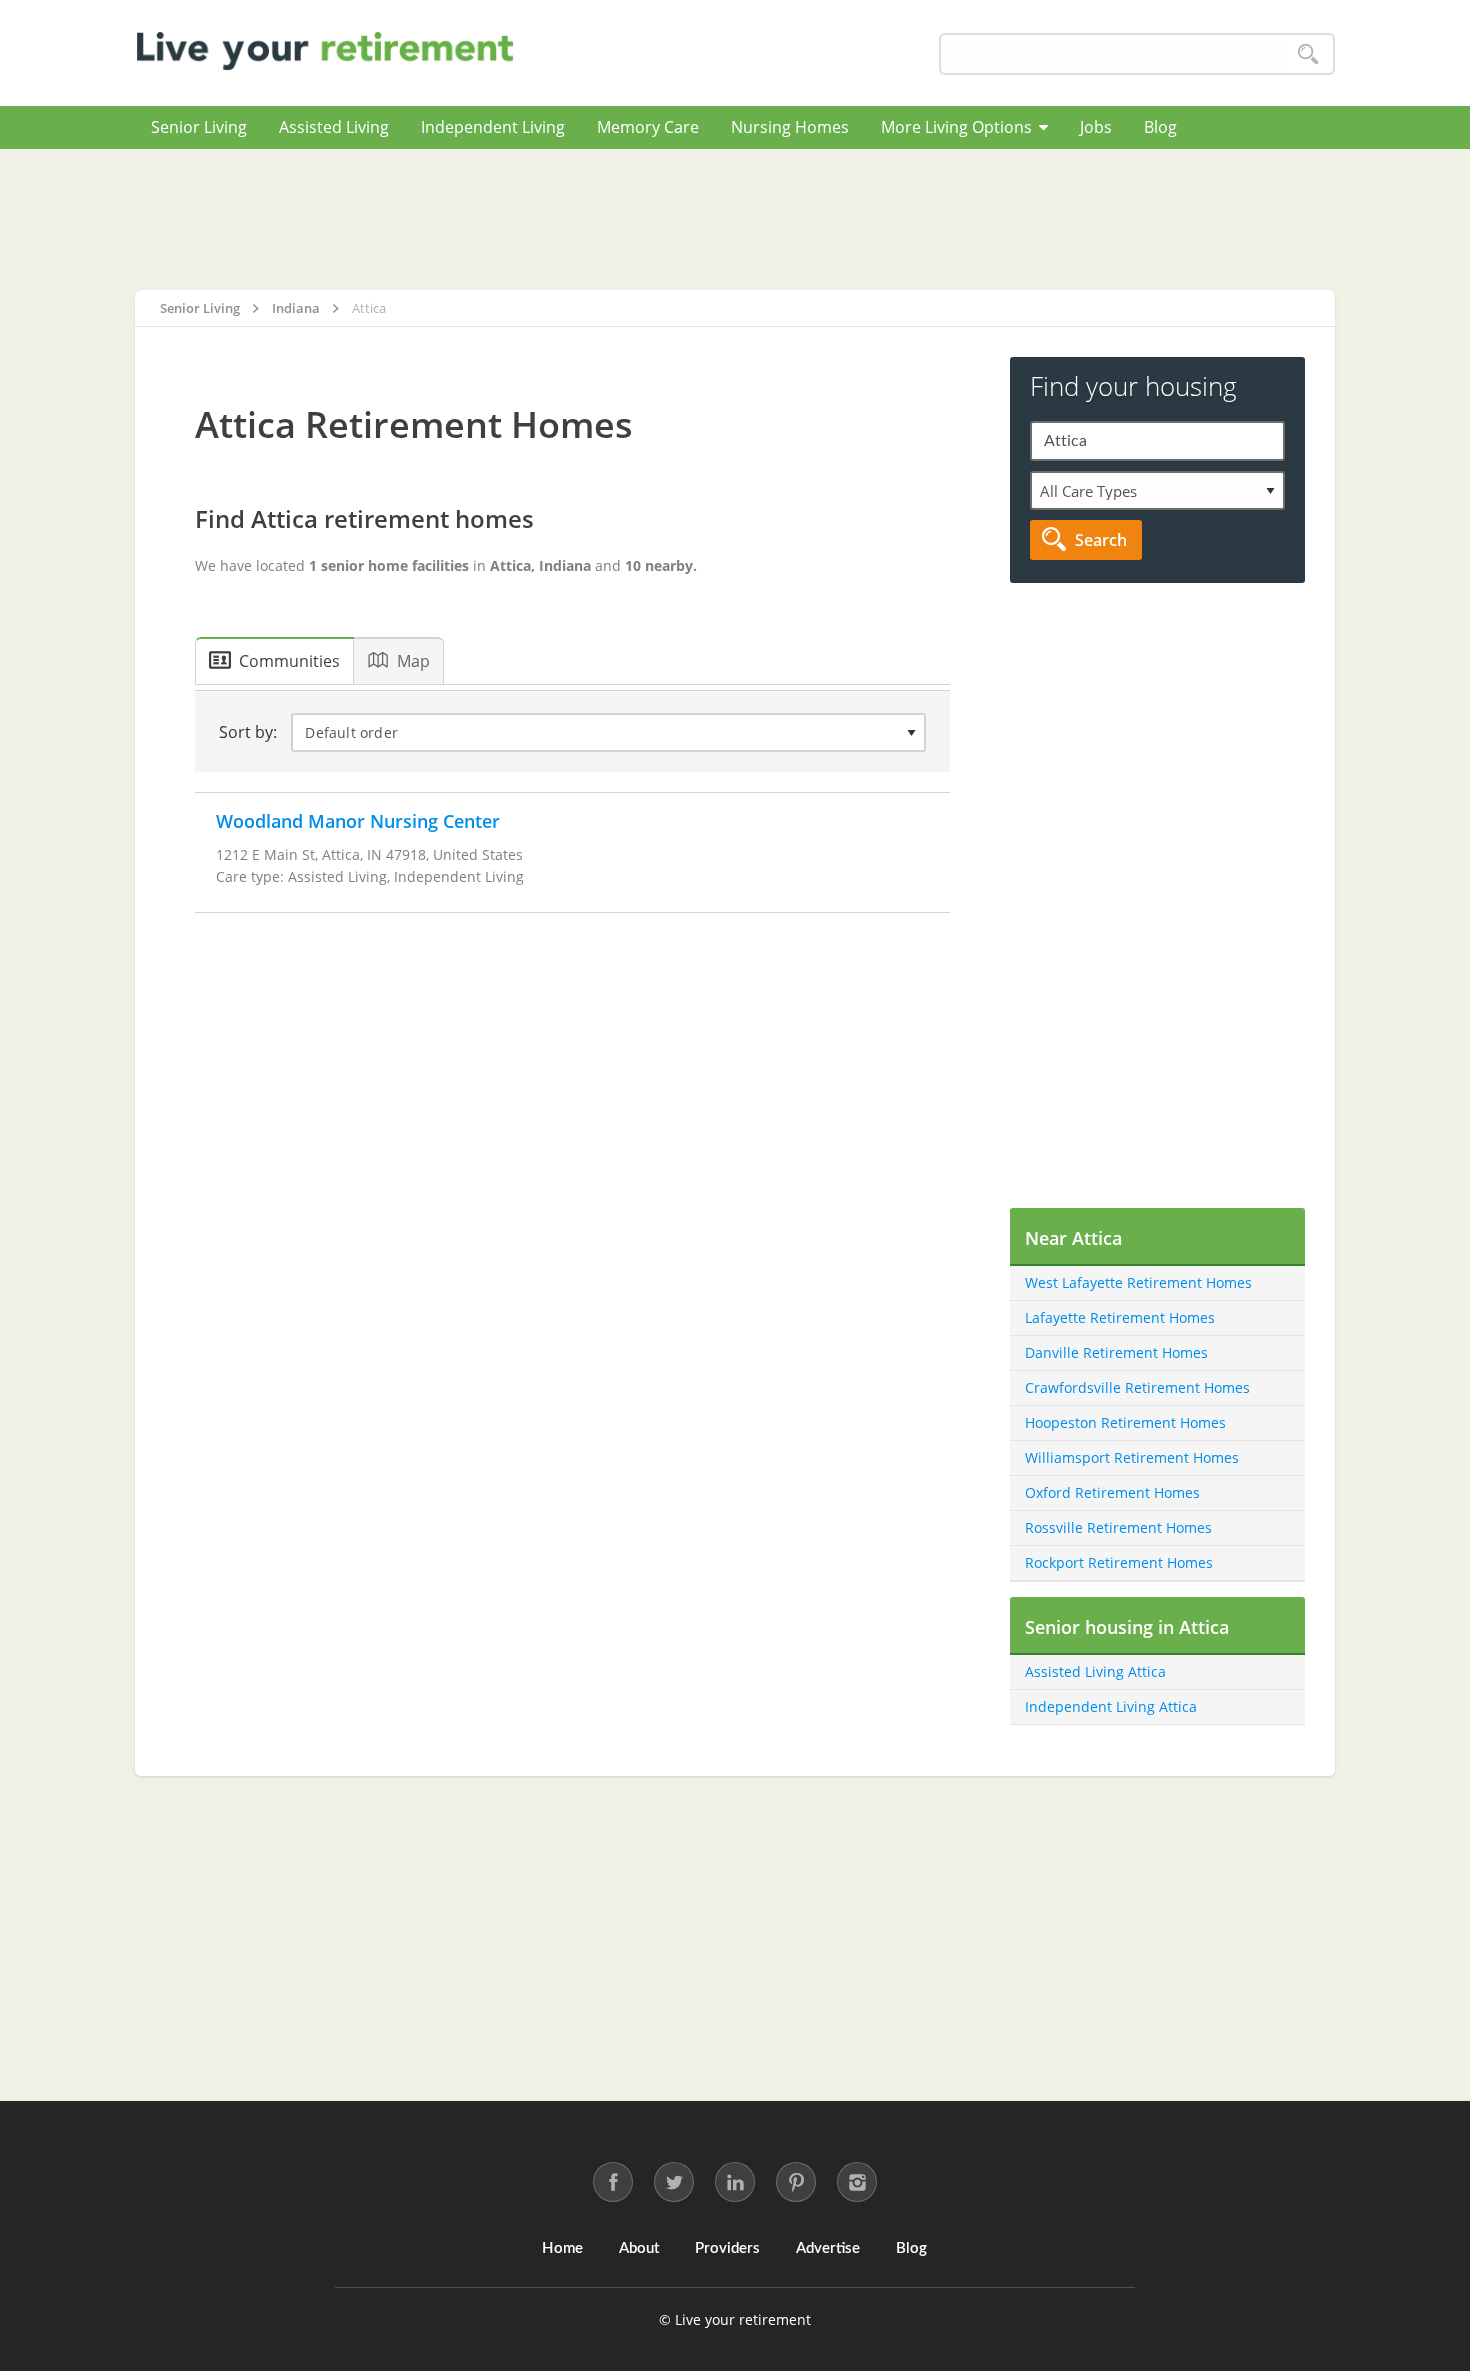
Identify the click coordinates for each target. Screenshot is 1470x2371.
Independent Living (493, 127)
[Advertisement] (735, 219)
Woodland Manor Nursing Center (358, 821)
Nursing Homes (790, 127)
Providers (727, 2248)
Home (562, 2248)
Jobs (1096, 127)
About (639, 2248)
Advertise (828, 2248)
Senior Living (199, 127)
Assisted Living (334, 127)
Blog (1160, 127)
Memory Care (648, 127)
